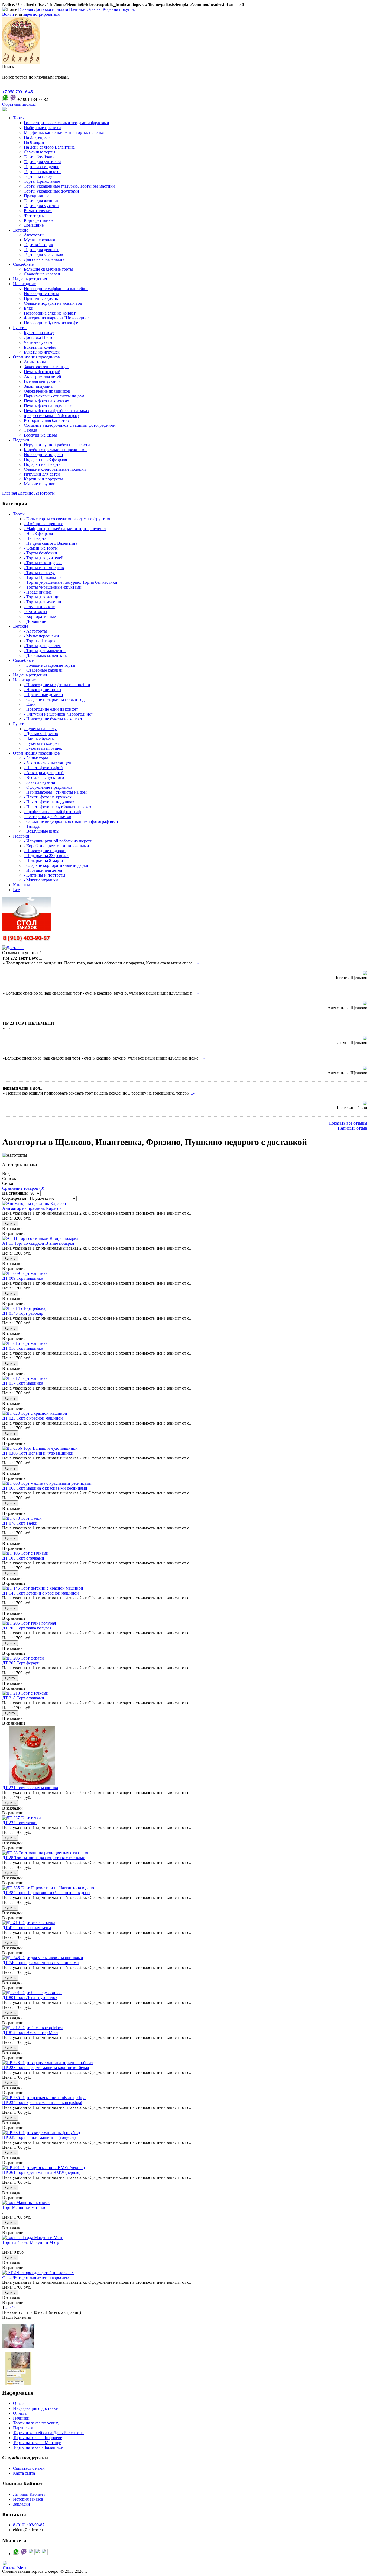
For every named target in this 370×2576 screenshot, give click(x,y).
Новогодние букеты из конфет (52, 323)
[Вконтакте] (38, 2554)
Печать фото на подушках (48, 406)
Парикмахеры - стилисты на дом (54, 396)
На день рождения (30, 279)
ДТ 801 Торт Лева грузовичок (30, 1998)
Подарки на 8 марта (42, 464)
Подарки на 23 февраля (45, 459)
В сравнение (14, 1234)
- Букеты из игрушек (43, 748)
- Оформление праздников (48, 787)
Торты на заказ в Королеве (38, 2438)
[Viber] (13, 99)
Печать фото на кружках (46, 401)
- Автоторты (35, 631)
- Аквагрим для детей (44, 773)
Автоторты (34, 235)
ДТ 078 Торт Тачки (20, 1523)
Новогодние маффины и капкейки (56, 289)
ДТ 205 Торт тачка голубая (27, 1628)
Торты (19, 118)
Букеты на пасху (39, 333)
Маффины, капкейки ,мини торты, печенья (64, 132)
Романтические (38, 211)
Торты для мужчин (41, 206)
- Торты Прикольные (43, 577)
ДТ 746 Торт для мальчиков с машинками (40, 1963)
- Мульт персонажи (41, 636)
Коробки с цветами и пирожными (55, 450)
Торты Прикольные (42, 181)
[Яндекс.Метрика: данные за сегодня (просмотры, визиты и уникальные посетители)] (14, 2565)
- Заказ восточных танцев (47, 763)
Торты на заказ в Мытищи (37, 2442)
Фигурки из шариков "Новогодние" (57, 318)
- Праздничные (38, 592)
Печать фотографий (42, 372)
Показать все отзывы (348, 1123)
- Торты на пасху (39, 572)
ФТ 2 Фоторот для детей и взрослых (36, 2277)
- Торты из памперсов (44, 568)
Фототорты (34, 215)
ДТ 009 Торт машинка (23, 1278)
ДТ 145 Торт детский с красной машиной (40, 1593)
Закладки (22, 2504)
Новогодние (24, 284)
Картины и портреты (43, 479)
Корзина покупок (119, 9)
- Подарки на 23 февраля (47, 856)
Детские (21, 230)
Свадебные (23, 264)
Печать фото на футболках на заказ (56, 411)
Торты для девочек (41, 250)
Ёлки (29, 308)
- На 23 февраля (38, 533)
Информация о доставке (35, 2408)
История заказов (28, 2499)
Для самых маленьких (44, 259)
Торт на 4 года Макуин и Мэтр (31, 2242)
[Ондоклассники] (31, 2554)
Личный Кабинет (29, 2494)
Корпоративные (39, 220)
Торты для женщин (42, 201)
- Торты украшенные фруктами (53, 587)
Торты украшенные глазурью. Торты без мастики (69, 186)
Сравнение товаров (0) (23, 1188)
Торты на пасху (38, 176)
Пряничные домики (42, 298)
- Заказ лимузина (39, 782)
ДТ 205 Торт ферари (21, 1663)
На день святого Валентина (49, 147)
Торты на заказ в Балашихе (38, 2447)
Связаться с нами (29, 2468)
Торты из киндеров (42, 167)
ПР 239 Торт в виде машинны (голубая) (39, 2137)
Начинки (77, 9)
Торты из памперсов (43, 171)
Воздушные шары (40, 435)
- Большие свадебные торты (50, 665)
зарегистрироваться (41, 14)
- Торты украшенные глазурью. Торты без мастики (71, 582)
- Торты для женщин (43, 597)
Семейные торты (40, 152)
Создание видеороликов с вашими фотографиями (70, 425)
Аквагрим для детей (43, 376)
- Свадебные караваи (43, 670)
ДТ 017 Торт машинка (23, 1383)
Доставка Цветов (40, 337)
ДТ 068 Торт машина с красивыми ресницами (45, 1488)
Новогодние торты (41, 293)
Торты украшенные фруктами (51, 191)
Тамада (30, 430)
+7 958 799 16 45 (17, 92)
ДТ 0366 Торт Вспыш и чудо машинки (38, 1453)
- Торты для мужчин (43, 602)
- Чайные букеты (39, 738)
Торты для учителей (42, 162)
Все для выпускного (43, 381)
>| (14, 2307)
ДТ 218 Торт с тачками (23, 1698)
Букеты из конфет (40, 347)
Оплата (20, 2413)
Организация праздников (36, 357)
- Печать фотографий (43, 768)
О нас (18, 2403)
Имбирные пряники (42, 128)
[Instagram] (44, 2554)
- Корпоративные (40, 616)
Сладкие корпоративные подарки (55, 469)
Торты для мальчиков (43, 254)
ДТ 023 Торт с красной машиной (33, 1418)
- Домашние (35, 621)
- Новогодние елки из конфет (51, 709)
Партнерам (23, 2428)
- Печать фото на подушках (49, 802)
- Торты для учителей (44, 558)
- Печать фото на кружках (48, 797)
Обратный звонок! (19, 104)
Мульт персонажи (40, 240)
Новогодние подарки (43, 455)
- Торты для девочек (42, 646)
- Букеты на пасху (40, 729)
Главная (25, 9)
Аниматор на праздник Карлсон (32, 1208)
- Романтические (39, 607)
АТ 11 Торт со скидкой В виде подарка (38, 1243)
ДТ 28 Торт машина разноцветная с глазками (44, 1858)
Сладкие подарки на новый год (53, 303)
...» (196, 963)
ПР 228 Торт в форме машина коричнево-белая (46, 2067)
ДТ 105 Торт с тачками (23, 1558)
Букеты (20, 328)
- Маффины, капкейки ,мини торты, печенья (65, 529)
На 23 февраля (37, 137)
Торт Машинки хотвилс (24, 2207)
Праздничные (37, 196)
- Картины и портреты (45, 875)
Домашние (34, 225)
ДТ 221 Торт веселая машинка (30, 1788)
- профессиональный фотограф (52, 812)
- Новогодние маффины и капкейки (57, 685)
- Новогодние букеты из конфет (53, 719)
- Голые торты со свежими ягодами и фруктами (68, 519)
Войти (8, 14)
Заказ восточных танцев (46, 367)
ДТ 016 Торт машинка (23, 1348)
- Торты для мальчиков (45, 651)
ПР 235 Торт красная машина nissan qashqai (42, 2102)
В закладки (12, 1229)
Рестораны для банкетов (46, 420)
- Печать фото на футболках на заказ (57, 807)
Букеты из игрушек (42, 352)
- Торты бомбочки (40, 553)
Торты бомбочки (39, 157)
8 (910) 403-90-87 (29, 2525)
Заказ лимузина (38, 386)
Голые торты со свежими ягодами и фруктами (66, 123)
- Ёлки (30, 704)
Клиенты (21, 885)
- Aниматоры (36, 758)
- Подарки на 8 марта (43, 860)
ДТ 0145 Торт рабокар (23, 1313)
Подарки (21, 440)
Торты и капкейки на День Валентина (48, 2433)
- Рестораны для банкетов (48, 817)
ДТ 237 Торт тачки (19, 1823)
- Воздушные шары (42, 831)
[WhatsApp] (5, 99)
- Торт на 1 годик (40, 641)
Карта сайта (24, 2473)
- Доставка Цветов (41, 734)
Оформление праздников (47, 391)
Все (16, 890)
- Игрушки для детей (43, 870)
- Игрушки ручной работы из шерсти (58, 841)
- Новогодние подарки (45, 851)
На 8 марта (34, 142)
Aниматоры (35, 362)
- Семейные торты (41, 548)
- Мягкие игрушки (41, 880)
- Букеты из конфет (41, 743)
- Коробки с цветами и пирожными (56, 846)
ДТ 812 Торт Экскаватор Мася (30, 2033)
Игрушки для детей (42, 474)
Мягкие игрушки (40, 484)
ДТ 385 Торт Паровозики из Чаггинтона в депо (46, 1893)
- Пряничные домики (43, 694)
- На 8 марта (35, 538)
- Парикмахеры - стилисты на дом (55, 792)
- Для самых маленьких (45, 655)
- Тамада (32, 826)
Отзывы (94, 9)
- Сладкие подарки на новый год (54, 699)
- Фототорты (35, 612)
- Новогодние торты (43, 690)
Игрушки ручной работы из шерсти (57, 445)
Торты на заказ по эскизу (36, 2423)
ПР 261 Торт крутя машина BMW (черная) (41, 2172)
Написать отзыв (353, 1128)
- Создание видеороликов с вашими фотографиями (71, 821)
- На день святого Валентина (51, 543)
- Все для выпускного (44, 777)
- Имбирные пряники (44, 524)
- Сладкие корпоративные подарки (56, 865)
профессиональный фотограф (51, 416)
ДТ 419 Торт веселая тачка (27, 1928)
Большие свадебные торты (48, 269)
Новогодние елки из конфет (50, 313)
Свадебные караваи (42, 274)
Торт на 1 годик (38, 245)
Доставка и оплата (51, 9)
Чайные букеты (38, 342)
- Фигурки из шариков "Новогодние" (58, 714)
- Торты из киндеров (43, 563)
